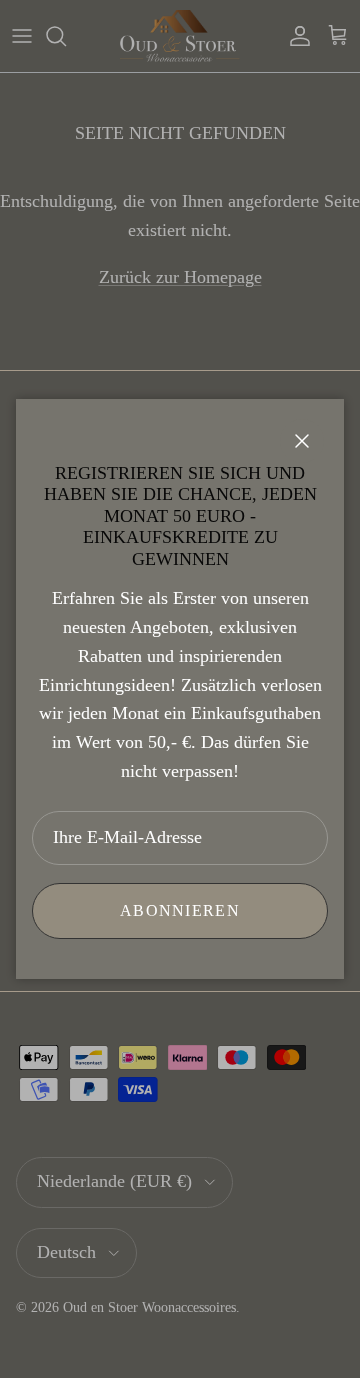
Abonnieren (180, 910)
